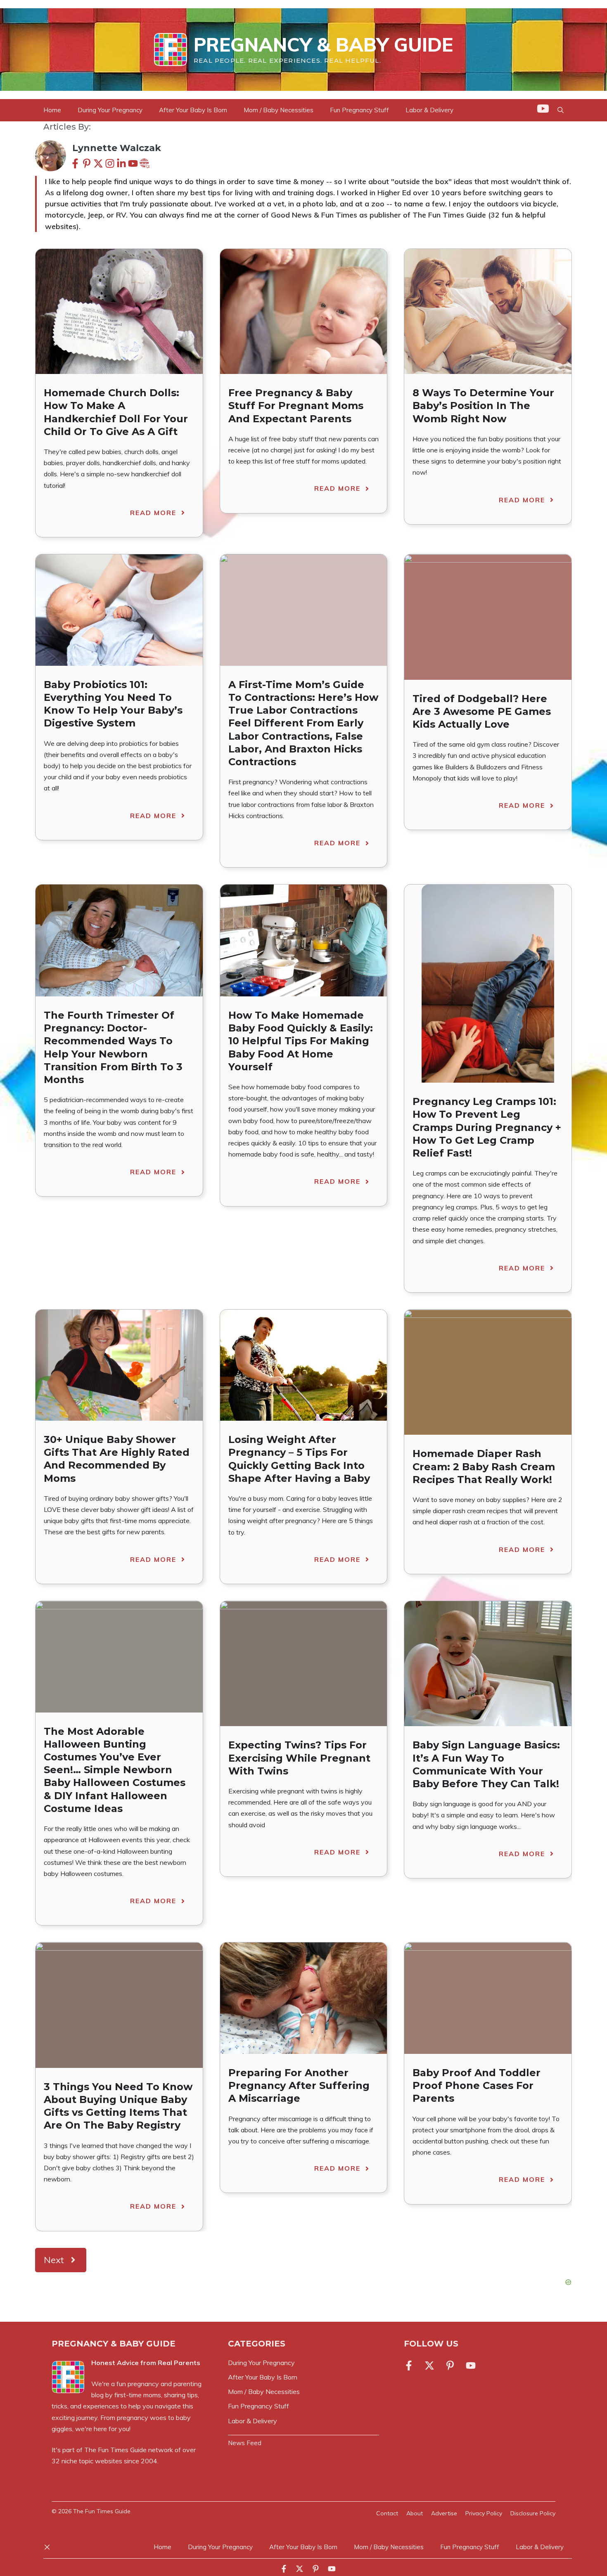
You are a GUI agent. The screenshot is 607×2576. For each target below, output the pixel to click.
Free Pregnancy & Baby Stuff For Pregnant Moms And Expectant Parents (296, 406)
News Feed (245, 2443)
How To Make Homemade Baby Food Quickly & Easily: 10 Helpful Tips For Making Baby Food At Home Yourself (301, 1041)
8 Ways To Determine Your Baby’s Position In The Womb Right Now (483, 406)
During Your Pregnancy (110, 110)
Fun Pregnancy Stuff (359, 110)
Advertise (444, 2513)
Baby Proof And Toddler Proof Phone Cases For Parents (477, 2085)
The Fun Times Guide (115, 2450)
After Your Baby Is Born (193, 110)
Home (52, 110)
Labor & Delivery (429, 110)
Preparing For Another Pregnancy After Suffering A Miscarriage (299, 2085)
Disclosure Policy (533, 2513)
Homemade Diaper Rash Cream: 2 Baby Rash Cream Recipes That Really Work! (484, 1466)
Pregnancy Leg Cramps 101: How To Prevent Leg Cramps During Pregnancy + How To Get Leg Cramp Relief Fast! (487, 1127)
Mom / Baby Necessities (279, 110)
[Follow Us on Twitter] (429, 2365)
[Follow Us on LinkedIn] (450, 2365)
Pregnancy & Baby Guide (323, 45)
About (415, 2513)
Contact (387, 2513)
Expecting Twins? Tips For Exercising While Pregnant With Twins (299, 1758)
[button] (561, 110)
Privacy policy (484, 2513)
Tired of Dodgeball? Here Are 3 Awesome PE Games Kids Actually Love (482, 711)
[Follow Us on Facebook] (410, 2365)
